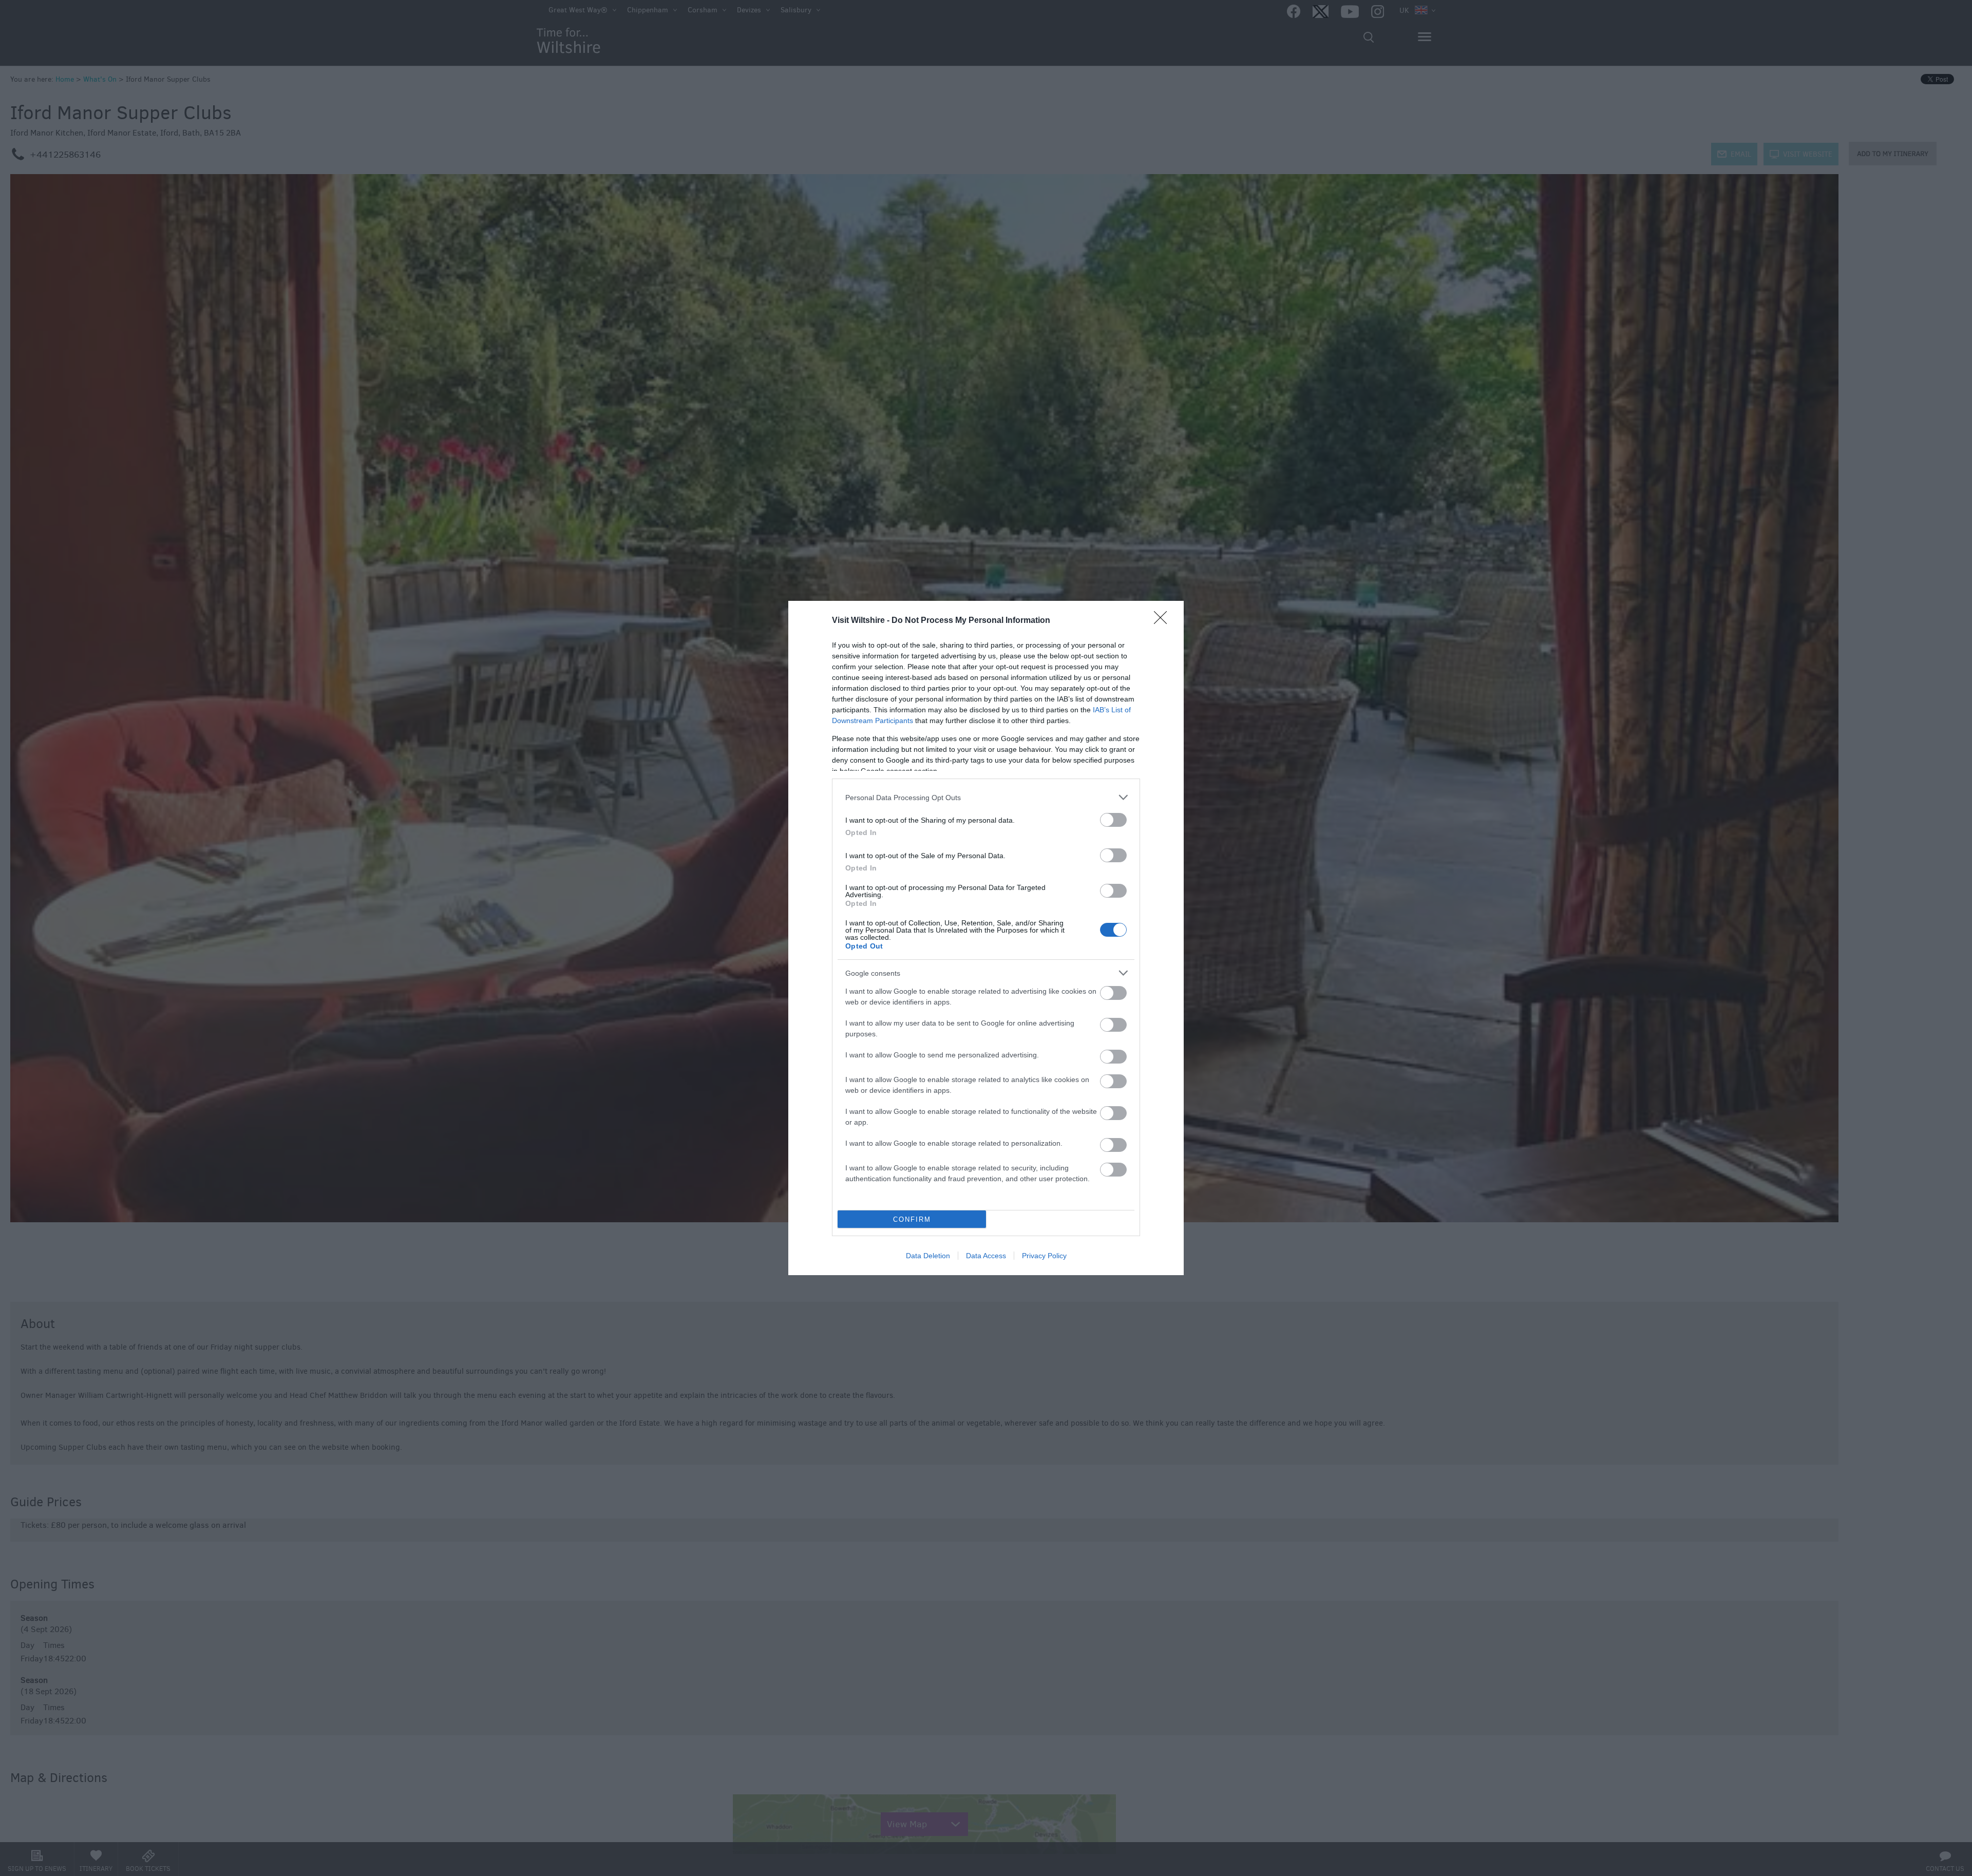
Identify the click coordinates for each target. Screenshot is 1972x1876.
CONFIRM (912, 1219)
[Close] (1164, 621)
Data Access (986, 1256)
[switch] (1113, 820)
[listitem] (986, 797)
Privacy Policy (1044, 1256)
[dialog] (986, 938)
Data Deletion (928, 1256)
